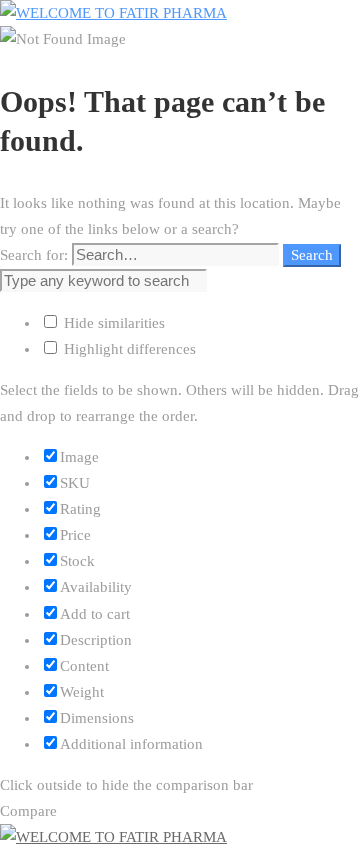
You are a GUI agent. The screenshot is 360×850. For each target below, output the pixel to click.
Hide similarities (112, 323)
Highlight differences (128, 349)
